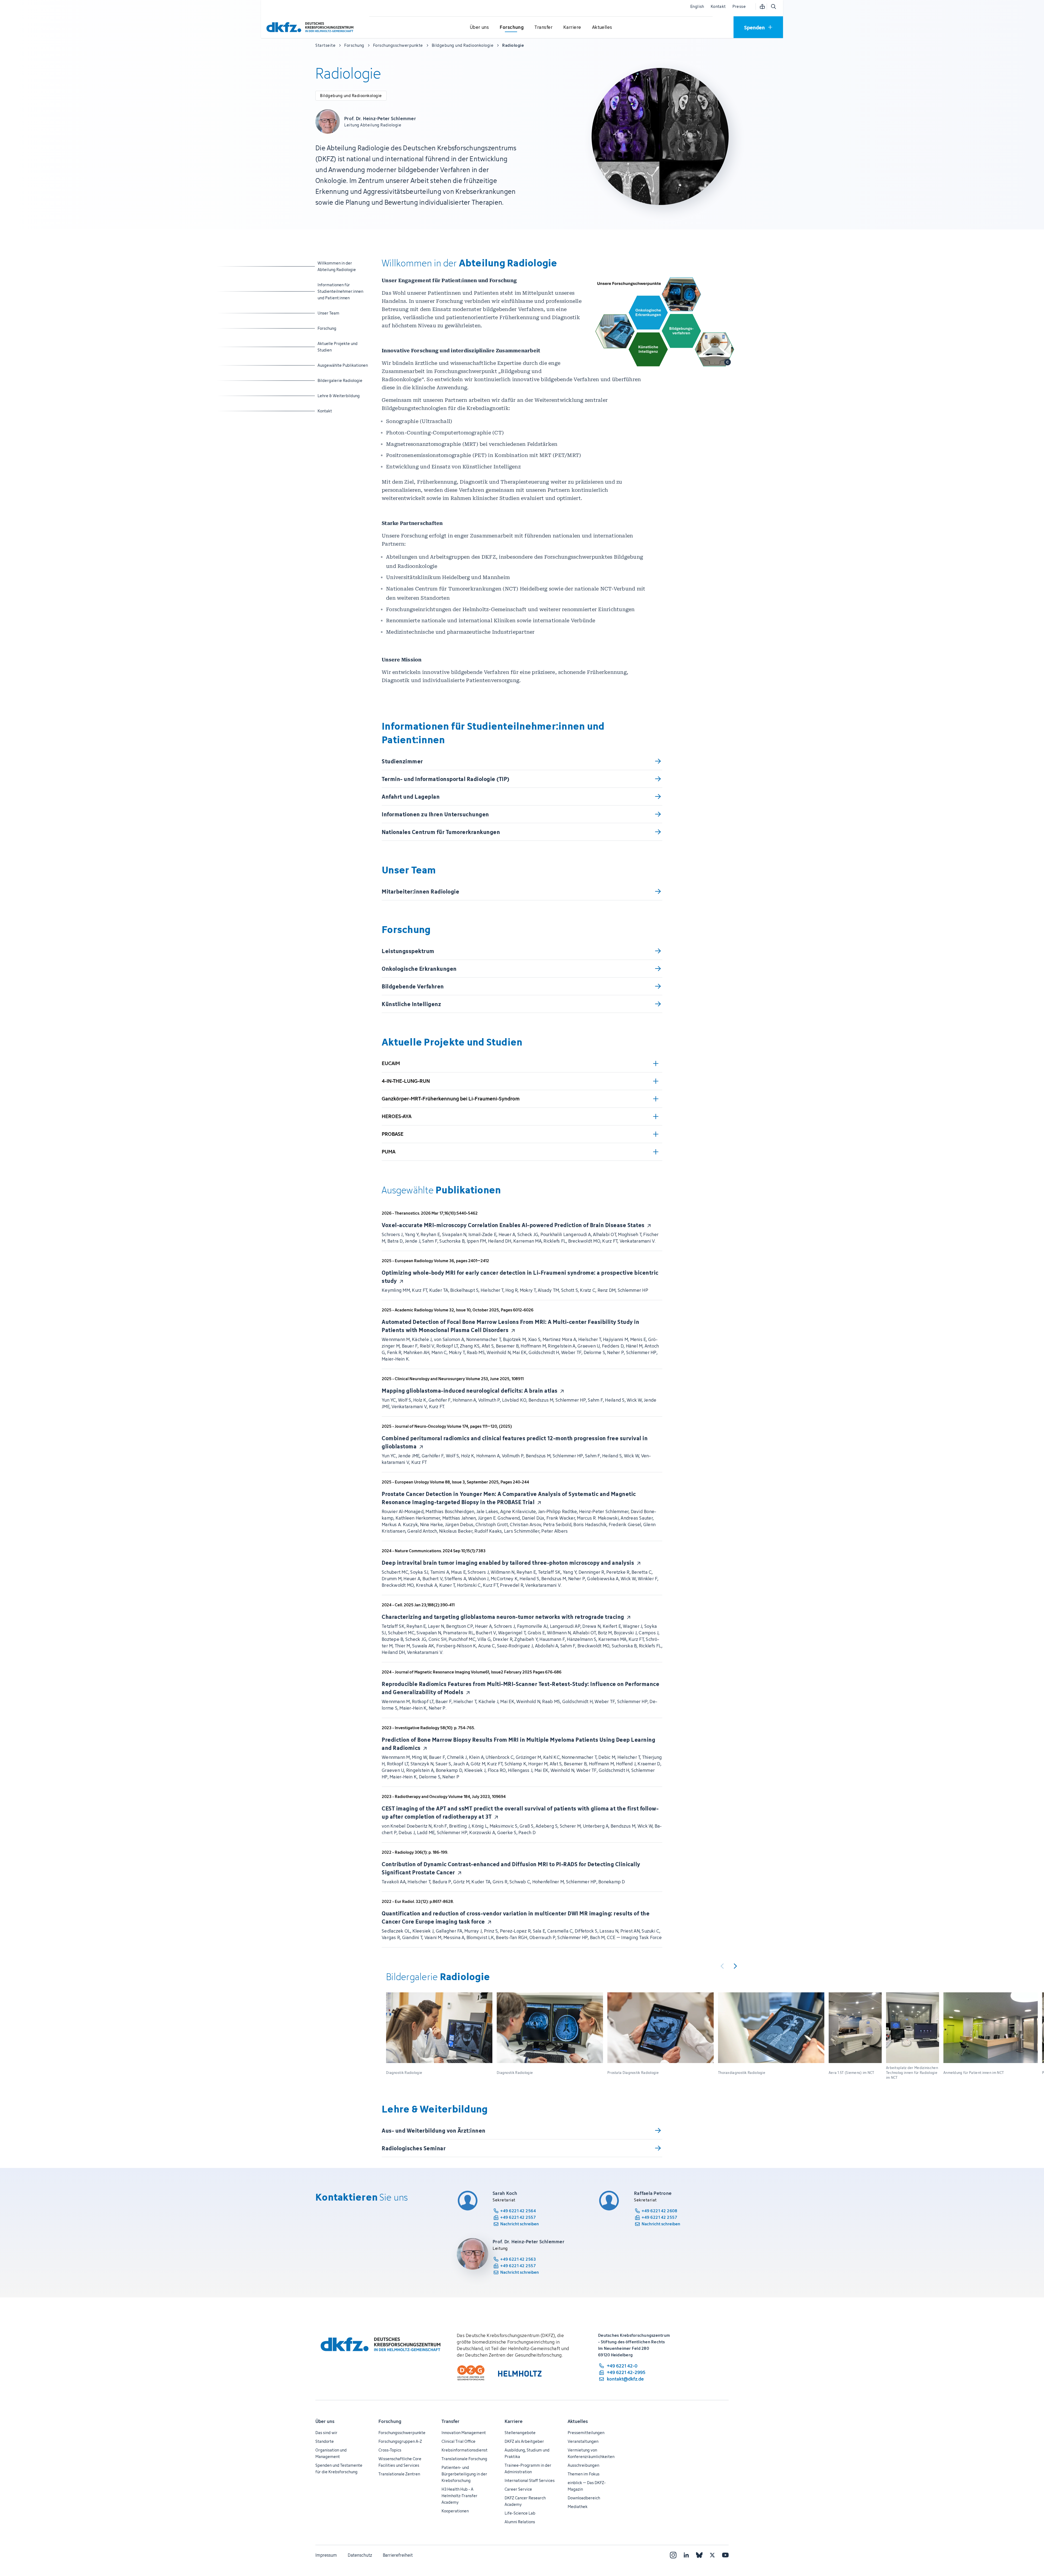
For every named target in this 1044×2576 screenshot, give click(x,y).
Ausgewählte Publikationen (343, 365)
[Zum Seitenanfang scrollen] (1027, 2547)
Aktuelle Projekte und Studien (339, 347)
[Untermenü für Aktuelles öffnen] (602, 27)
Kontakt (718, 6)
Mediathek (578, 2507)
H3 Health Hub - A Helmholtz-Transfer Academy (459, 2496)
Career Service (518, 2489)
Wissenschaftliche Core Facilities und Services (400, 2462)
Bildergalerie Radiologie (340, 380)
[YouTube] (725, 2555)
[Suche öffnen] (773, 7)
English (697, 6)
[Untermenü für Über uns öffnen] (479, 27)
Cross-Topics (390, 2450)
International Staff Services (530, 2480)
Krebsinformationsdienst (464, 2450)
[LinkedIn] (686, 2555)
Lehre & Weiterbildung (339, 396)
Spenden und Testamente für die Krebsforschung (339, 2468)
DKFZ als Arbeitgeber (524, 2441)
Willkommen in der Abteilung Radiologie (339, 266)
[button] (439, 2036)
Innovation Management (464, 2433)
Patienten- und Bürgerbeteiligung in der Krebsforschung (464, 2474)
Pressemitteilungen (586, 2433)
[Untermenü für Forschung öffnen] (512, 27)
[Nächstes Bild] (735, 1966)
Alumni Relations (520, 2522)
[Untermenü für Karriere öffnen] (572, 27)
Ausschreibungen (583, 2465)
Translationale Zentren (399, 2474)
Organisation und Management (331, 2453)
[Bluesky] (699, 2555)
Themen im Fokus (584, 2474)
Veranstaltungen (583, 2441)
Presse (739, 6)
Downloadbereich (584, 2498)
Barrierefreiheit (398, 2555)
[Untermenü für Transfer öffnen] (543, 27)
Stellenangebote (520, 2433)
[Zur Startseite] (311, 27)
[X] (712, 2555)
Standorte (325, 2441)
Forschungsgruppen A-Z (400, 2441)
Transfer (450, 2421)
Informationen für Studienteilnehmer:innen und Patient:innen (340, 291)
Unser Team (339, 313)
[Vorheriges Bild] (722, 1966)
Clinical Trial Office (459, 2441)
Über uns (325, 2421)
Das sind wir (326, 2433)
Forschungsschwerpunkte (402, 2433)
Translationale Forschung (464, 2459)
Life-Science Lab (520, 2513)
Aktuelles (578, 2421)
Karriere (514, 2421)
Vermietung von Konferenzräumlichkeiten (591, 2453)
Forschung (339, 328)
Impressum (326, 2555)
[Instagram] (673, 2555)
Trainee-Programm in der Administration (528, 2468)
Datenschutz (360, 2555)
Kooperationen (455, 2511)
